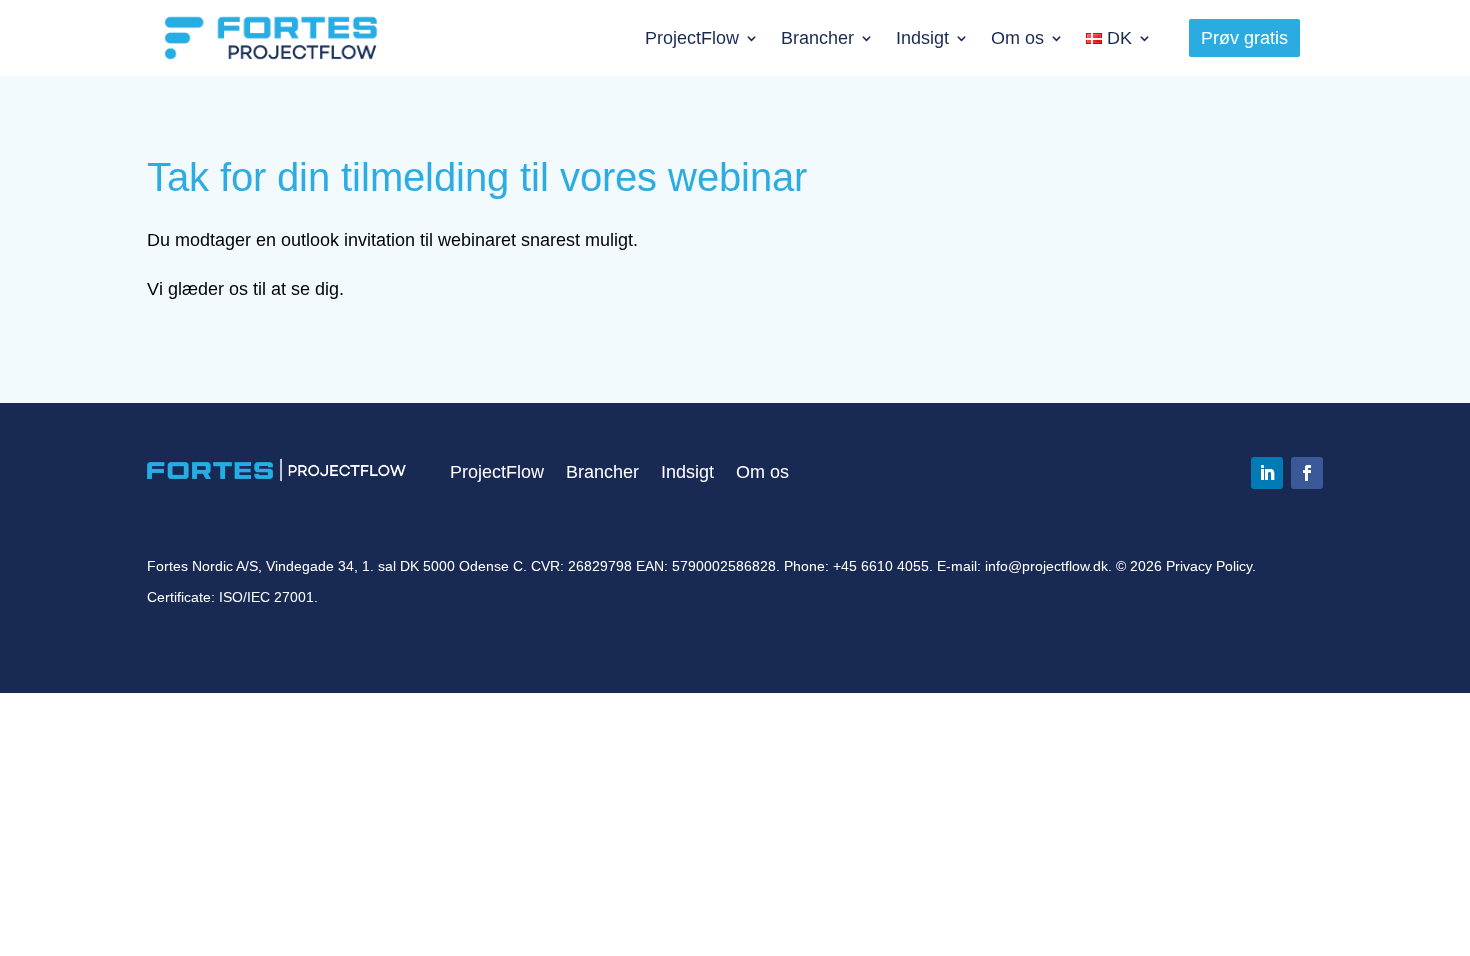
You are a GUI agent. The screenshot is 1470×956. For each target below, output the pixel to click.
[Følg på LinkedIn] (1267, 473)
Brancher (817, 38)
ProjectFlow (692, 38)
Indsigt (922, 38)
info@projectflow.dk (1046, 566)
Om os (1017, 38)
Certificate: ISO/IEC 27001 (230, 597)
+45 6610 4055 (881, 566)
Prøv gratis (1244, 38)
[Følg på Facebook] (1307, 473)
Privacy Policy (1209, 566)
